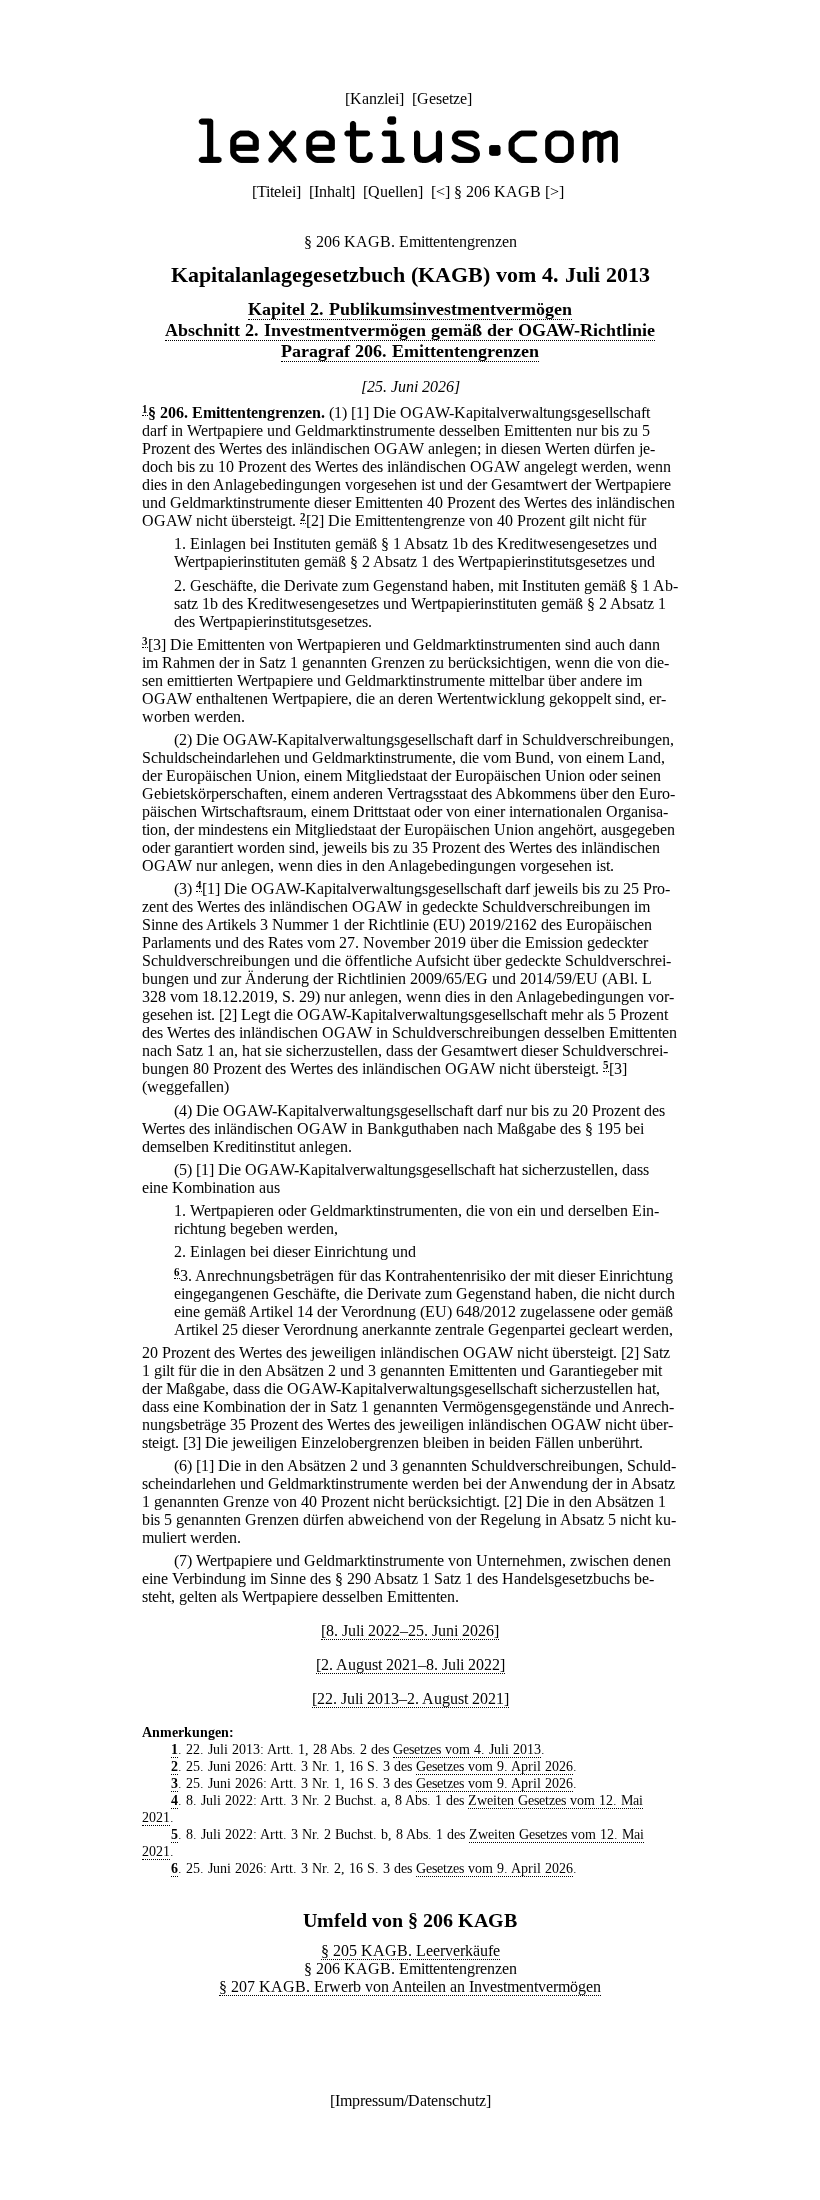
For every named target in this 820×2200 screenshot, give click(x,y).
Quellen (393, 191)
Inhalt (332, 191)
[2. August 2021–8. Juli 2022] (410, 1664)
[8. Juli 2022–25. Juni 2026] (410, 1630)
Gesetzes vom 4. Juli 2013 (467, 1749)
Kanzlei (374, 98)
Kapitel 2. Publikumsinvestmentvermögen (410, 309)
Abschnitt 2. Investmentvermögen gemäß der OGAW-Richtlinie (410, 330)
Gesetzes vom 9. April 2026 (494, 1766)
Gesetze (442, 98)
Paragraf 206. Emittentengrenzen (410, 351)
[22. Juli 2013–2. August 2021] (410, 1698)
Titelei (276, 191)
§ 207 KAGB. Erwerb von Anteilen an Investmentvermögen (410, 1986)
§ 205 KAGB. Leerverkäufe (410, 1950)
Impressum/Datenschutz (410, 2100)
